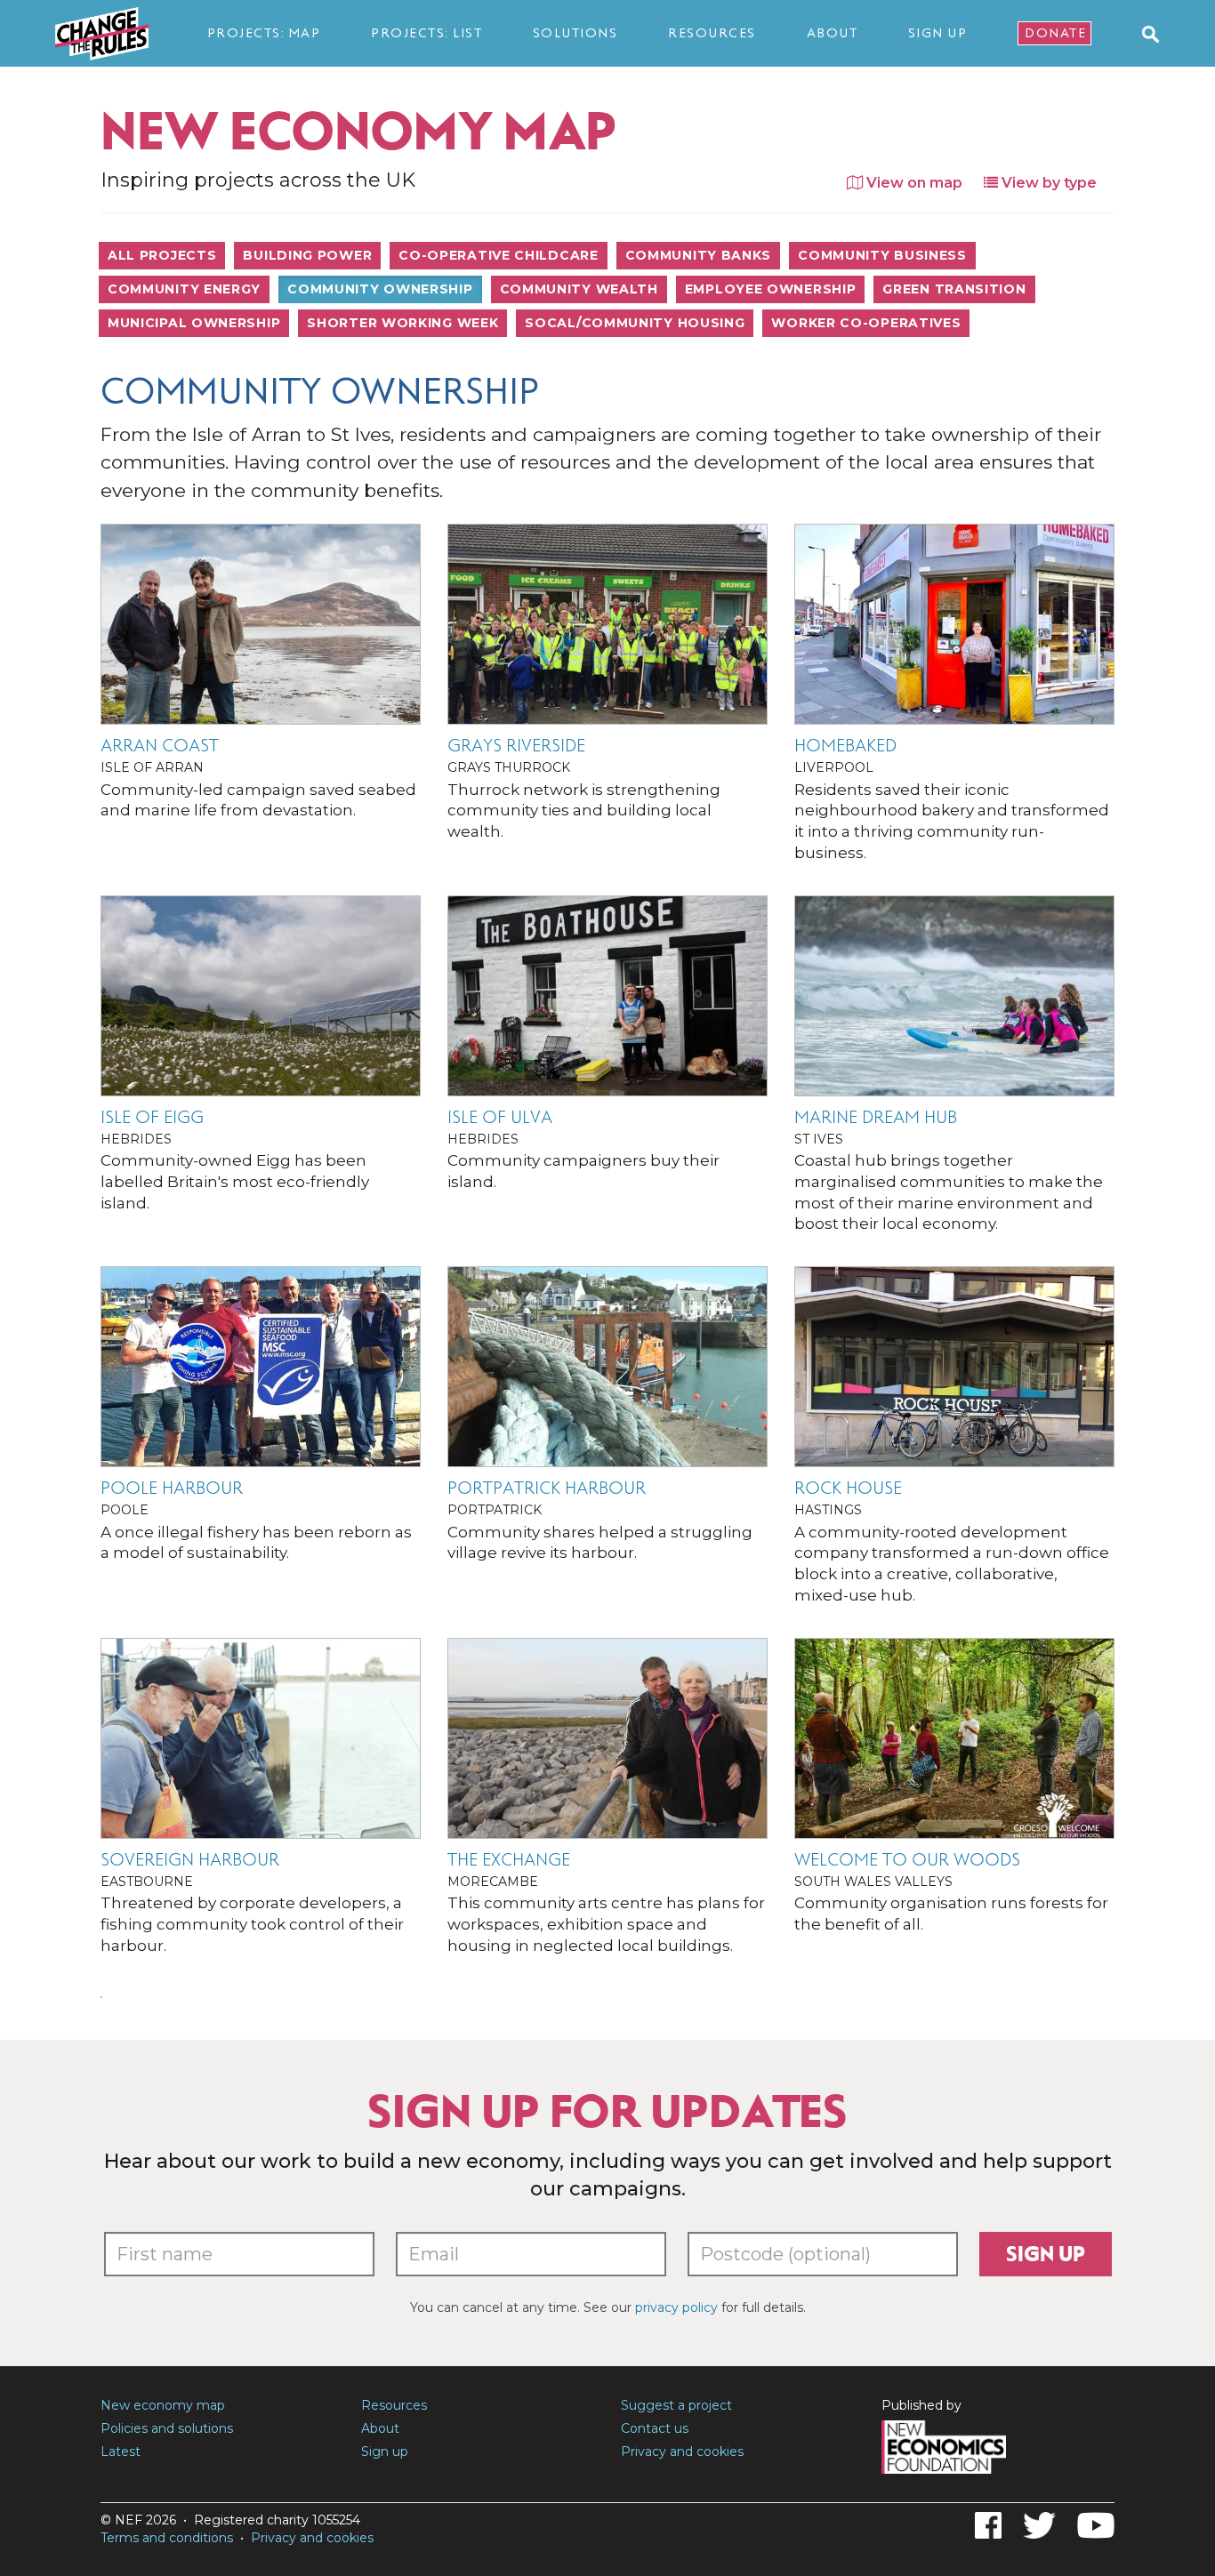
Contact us (655, 2428)
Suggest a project (676, 2405)
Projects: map (264, 33)
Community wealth (579, 289)
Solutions (575, 33)
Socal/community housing (635, 323)
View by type (1047, 183)
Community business (882, 255)
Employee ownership (771, 289)
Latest (121, 2452)
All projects (162, 255)
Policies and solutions (167, 2428)
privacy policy (676, 2307)
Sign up (1046, 2254)
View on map (913, 183)
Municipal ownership (194, 323)
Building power (307, 255)
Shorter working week (402, 323)
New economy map (163, 2405)
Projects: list (426, 33)
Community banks (699, 255)
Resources (712, 33)
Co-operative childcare (498, 255)
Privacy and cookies (682, 2452)
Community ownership (380, 289)
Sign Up (938, 33)
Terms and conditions (167, 2538)
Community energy (184, 289)
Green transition (954, 289)
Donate (1055, 33)
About (833, 33)
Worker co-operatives (866, 323)
